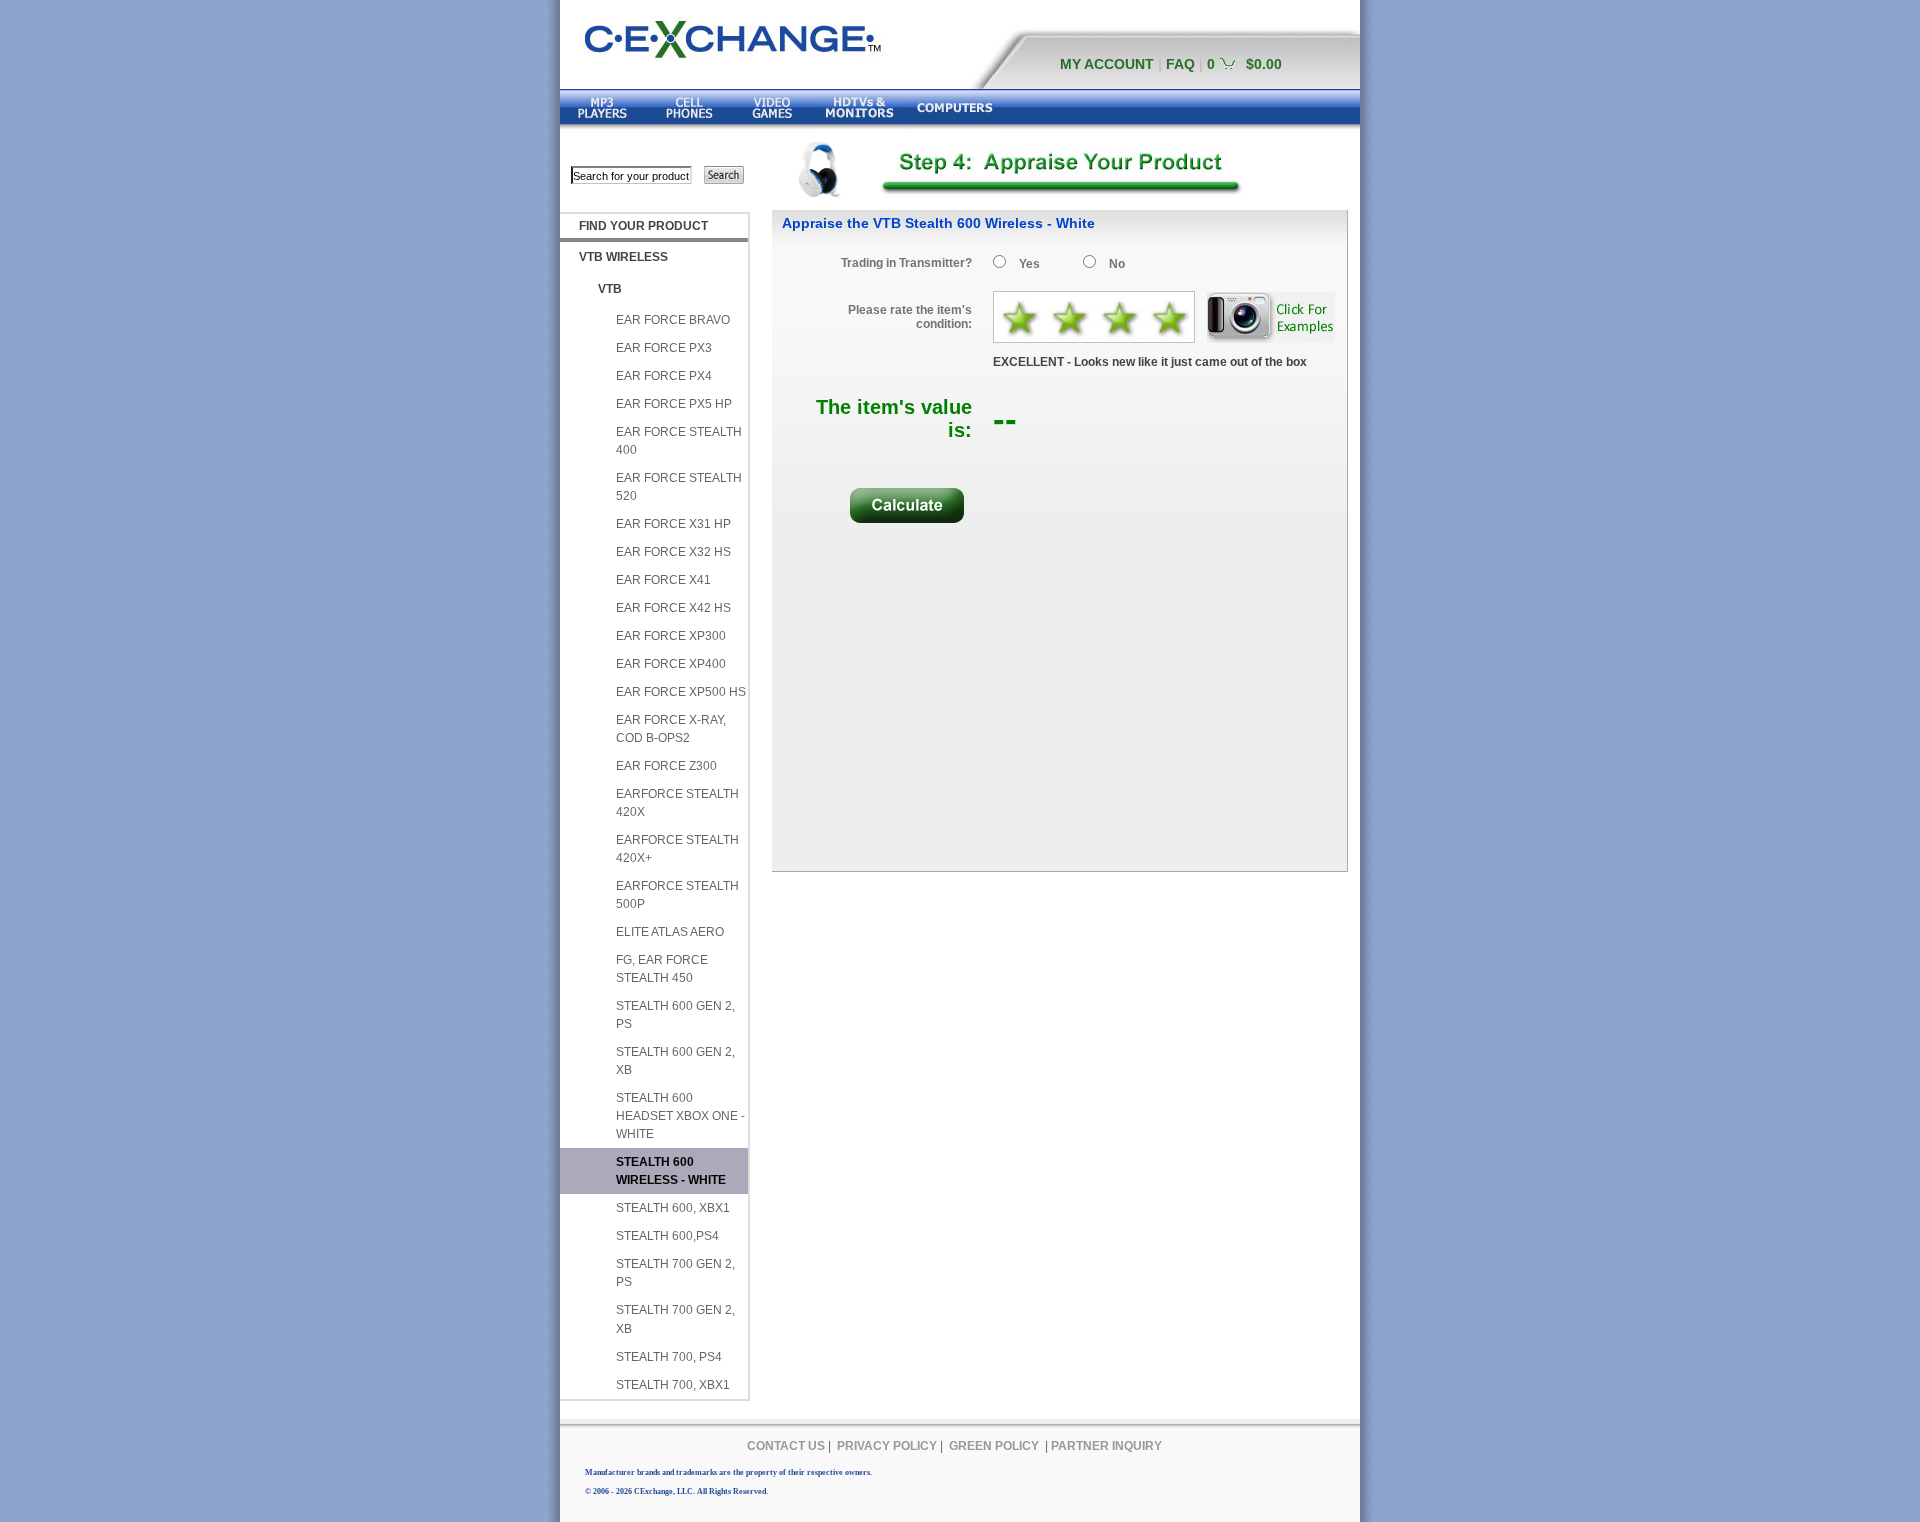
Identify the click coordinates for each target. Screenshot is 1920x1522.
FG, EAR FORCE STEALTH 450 (662, 969)
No (1117, 264)
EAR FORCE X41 (663, 580)
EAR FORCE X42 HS (673, 608)
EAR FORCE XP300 (671, 636)
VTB (610, 289)
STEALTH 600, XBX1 (673, 1208)
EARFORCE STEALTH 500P (677, 895)
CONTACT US (786, 1446)
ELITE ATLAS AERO (670, 932)
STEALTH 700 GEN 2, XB (675, 1319)
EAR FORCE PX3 (664, 348)
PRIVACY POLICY (887, 1446)
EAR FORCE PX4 (664, 376)
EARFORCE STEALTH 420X (677, 803)
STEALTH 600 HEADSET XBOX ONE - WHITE (680, 1116)
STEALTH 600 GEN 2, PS (675, 1015)
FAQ (1180, 64)
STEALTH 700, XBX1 (673, 1385)
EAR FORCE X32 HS (673, 552)
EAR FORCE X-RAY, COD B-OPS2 (671, 729)
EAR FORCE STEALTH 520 (679, 487)
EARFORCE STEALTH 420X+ (677, 849)
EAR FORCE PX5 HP (674, 404)
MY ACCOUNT (1107, 64)
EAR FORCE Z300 (666, 766)
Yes (1029, 264)
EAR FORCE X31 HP (673, 524)
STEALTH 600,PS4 (667, 1236)
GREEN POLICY (994, 1446)
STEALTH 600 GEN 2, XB (675, 1061)
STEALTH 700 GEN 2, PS (675, 1273)
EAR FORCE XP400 (671, 664)
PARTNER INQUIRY (1106, 1446)
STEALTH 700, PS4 (669, 1357)
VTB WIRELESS (623, 257)
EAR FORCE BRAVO (673, 320)
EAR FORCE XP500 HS (681, 692)
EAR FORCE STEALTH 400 (679, 441)
